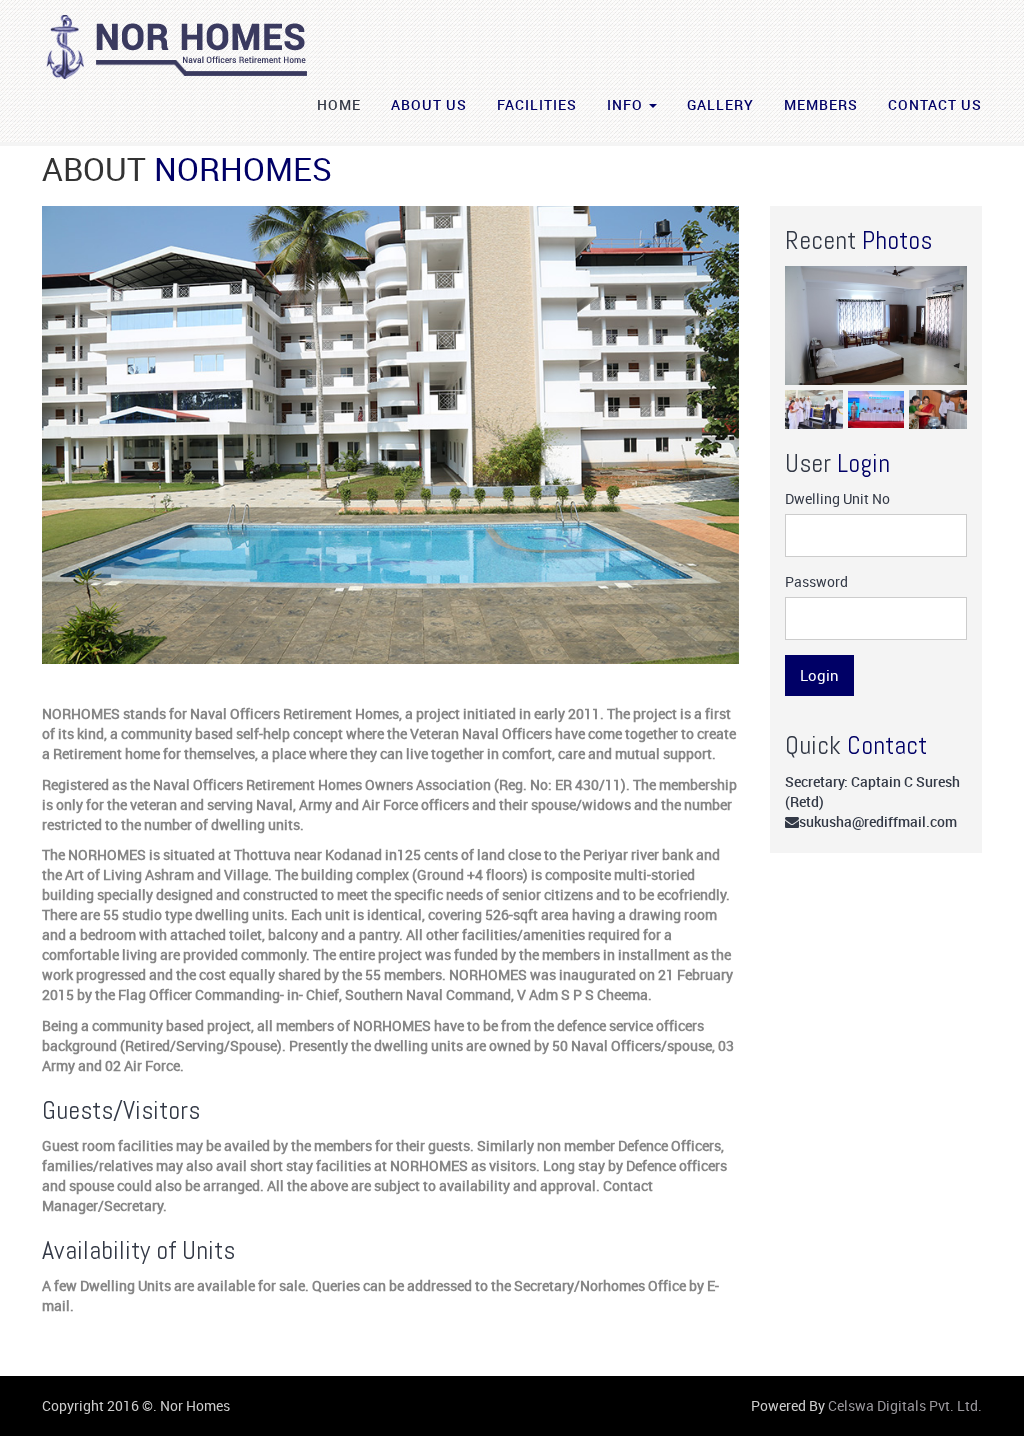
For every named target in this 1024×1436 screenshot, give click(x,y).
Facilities (537, 104)
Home (339, 104)
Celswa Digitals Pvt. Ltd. (905, 1405)
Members (821, 104)
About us (429, 104)
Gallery (720, 104)
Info (627, 104)
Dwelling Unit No (837, 498)
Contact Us (935, 104)
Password (816, 581)
